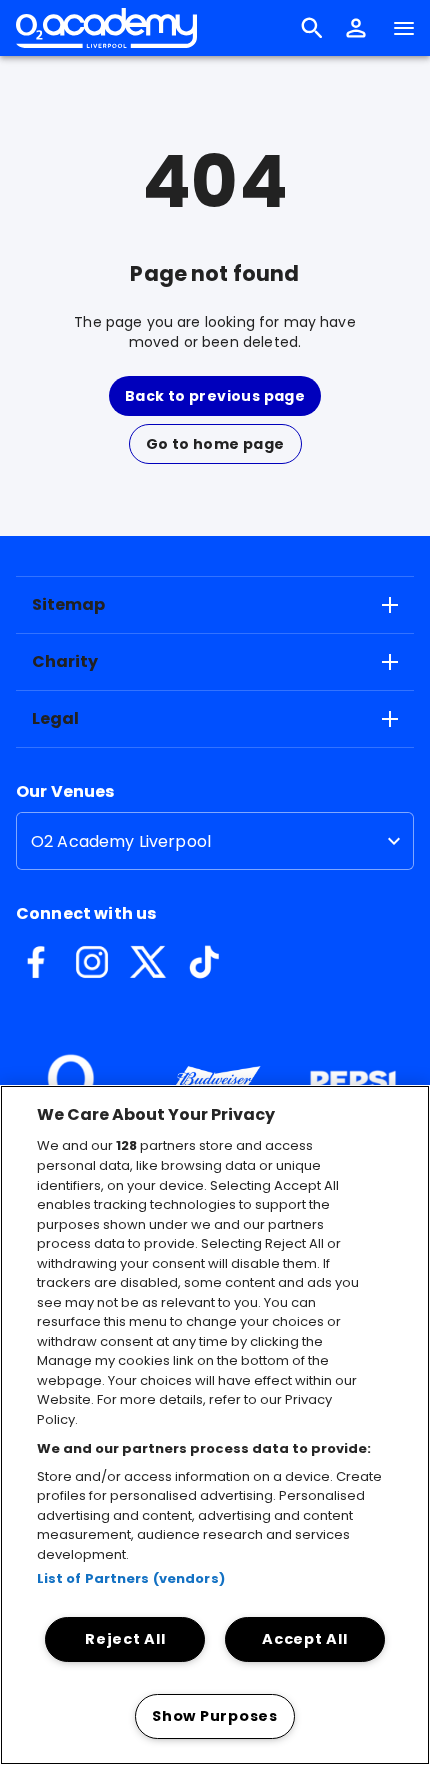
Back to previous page (215, 396)
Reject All (125, 1639)
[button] (356, 28)
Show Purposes (214, 1716)
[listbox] (215, 841)
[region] (215, 1425)
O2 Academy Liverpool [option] (121, 841)
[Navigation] (404, 28)
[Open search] (312, 28)
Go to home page (215, 444)
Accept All (304, 1639)
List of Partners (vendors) (131, 1578)
